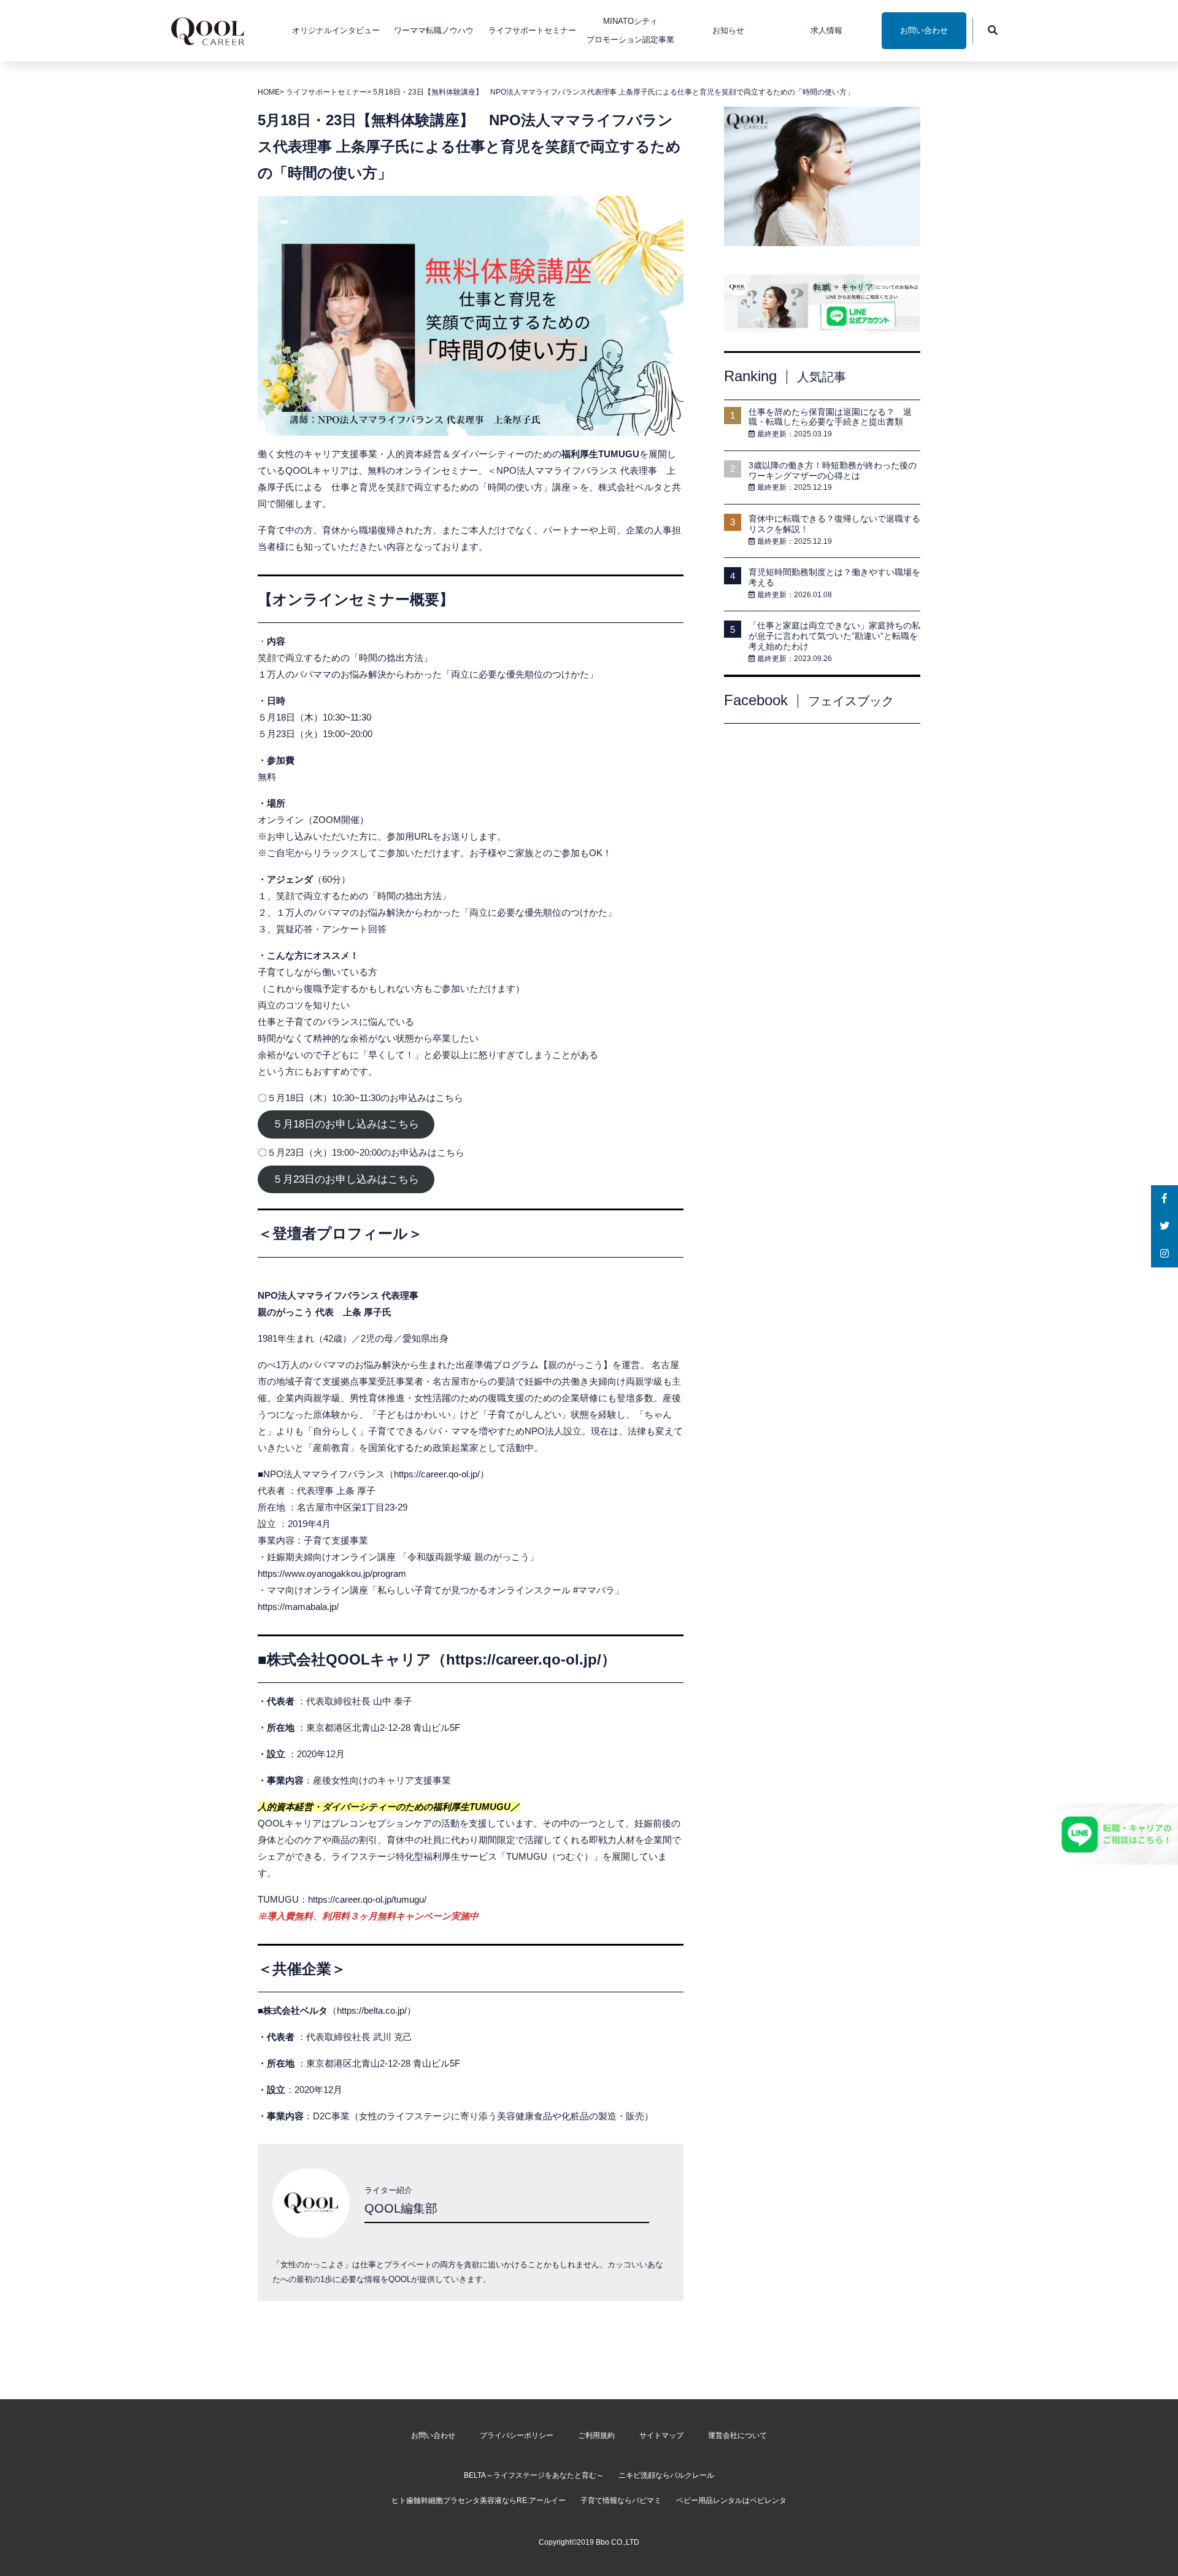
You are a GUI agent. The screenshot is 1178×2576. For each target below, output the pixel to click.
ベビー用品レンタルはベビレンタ (731, 2501)
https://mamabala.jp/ (298, 1607)
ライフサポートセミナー (532, 30)
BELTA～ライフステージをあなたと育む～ (534, 2475)
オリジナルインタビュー (336, 30)
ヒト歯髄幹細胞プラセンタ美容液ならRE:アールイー (479, 2501)
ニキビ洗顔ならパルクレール (666, 2475)
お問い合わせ (924, 30)
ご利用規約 (596, 2435)
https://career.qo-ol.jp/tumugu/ (367, 1899)
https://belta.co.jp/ (372, 2010)
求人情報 (826, 30)
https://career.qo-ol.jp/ (437, 1474)
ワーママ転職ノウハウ (434, 30)
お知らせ (728, 30)
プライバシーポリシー (517, 2435)
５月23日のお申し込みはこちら (346, 1179)
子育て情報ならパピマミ (621, 2501)
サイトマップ (661, 2435)
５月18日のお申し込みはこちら (346, 1125)
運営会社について (737, 2435)
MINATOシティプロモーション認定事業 (630, 30)
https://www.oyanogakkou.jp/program (332, 1573)
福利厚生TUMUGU (600, 454)
